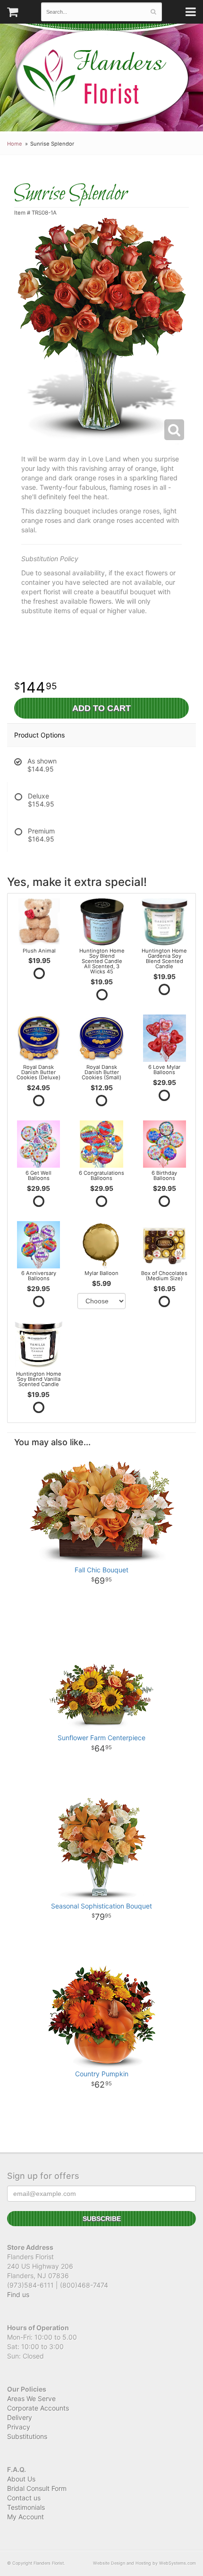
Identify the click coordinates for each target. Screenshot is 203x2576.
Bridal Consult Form (37, 2488)
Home (15, 144)
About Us (21, 2479)
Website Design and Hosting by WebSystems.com (144, 2563)
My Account (25, 2517)
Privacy (19, 2427)
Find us (18, 2294)
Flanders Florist (102, 78)
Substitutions (27, 2436)
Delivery (20, 2417)
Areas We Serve (31, 2398)
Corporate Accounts (38, 2408)
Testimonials (26, 2507)
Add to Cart (101, 708)
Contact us (24, 2498)
